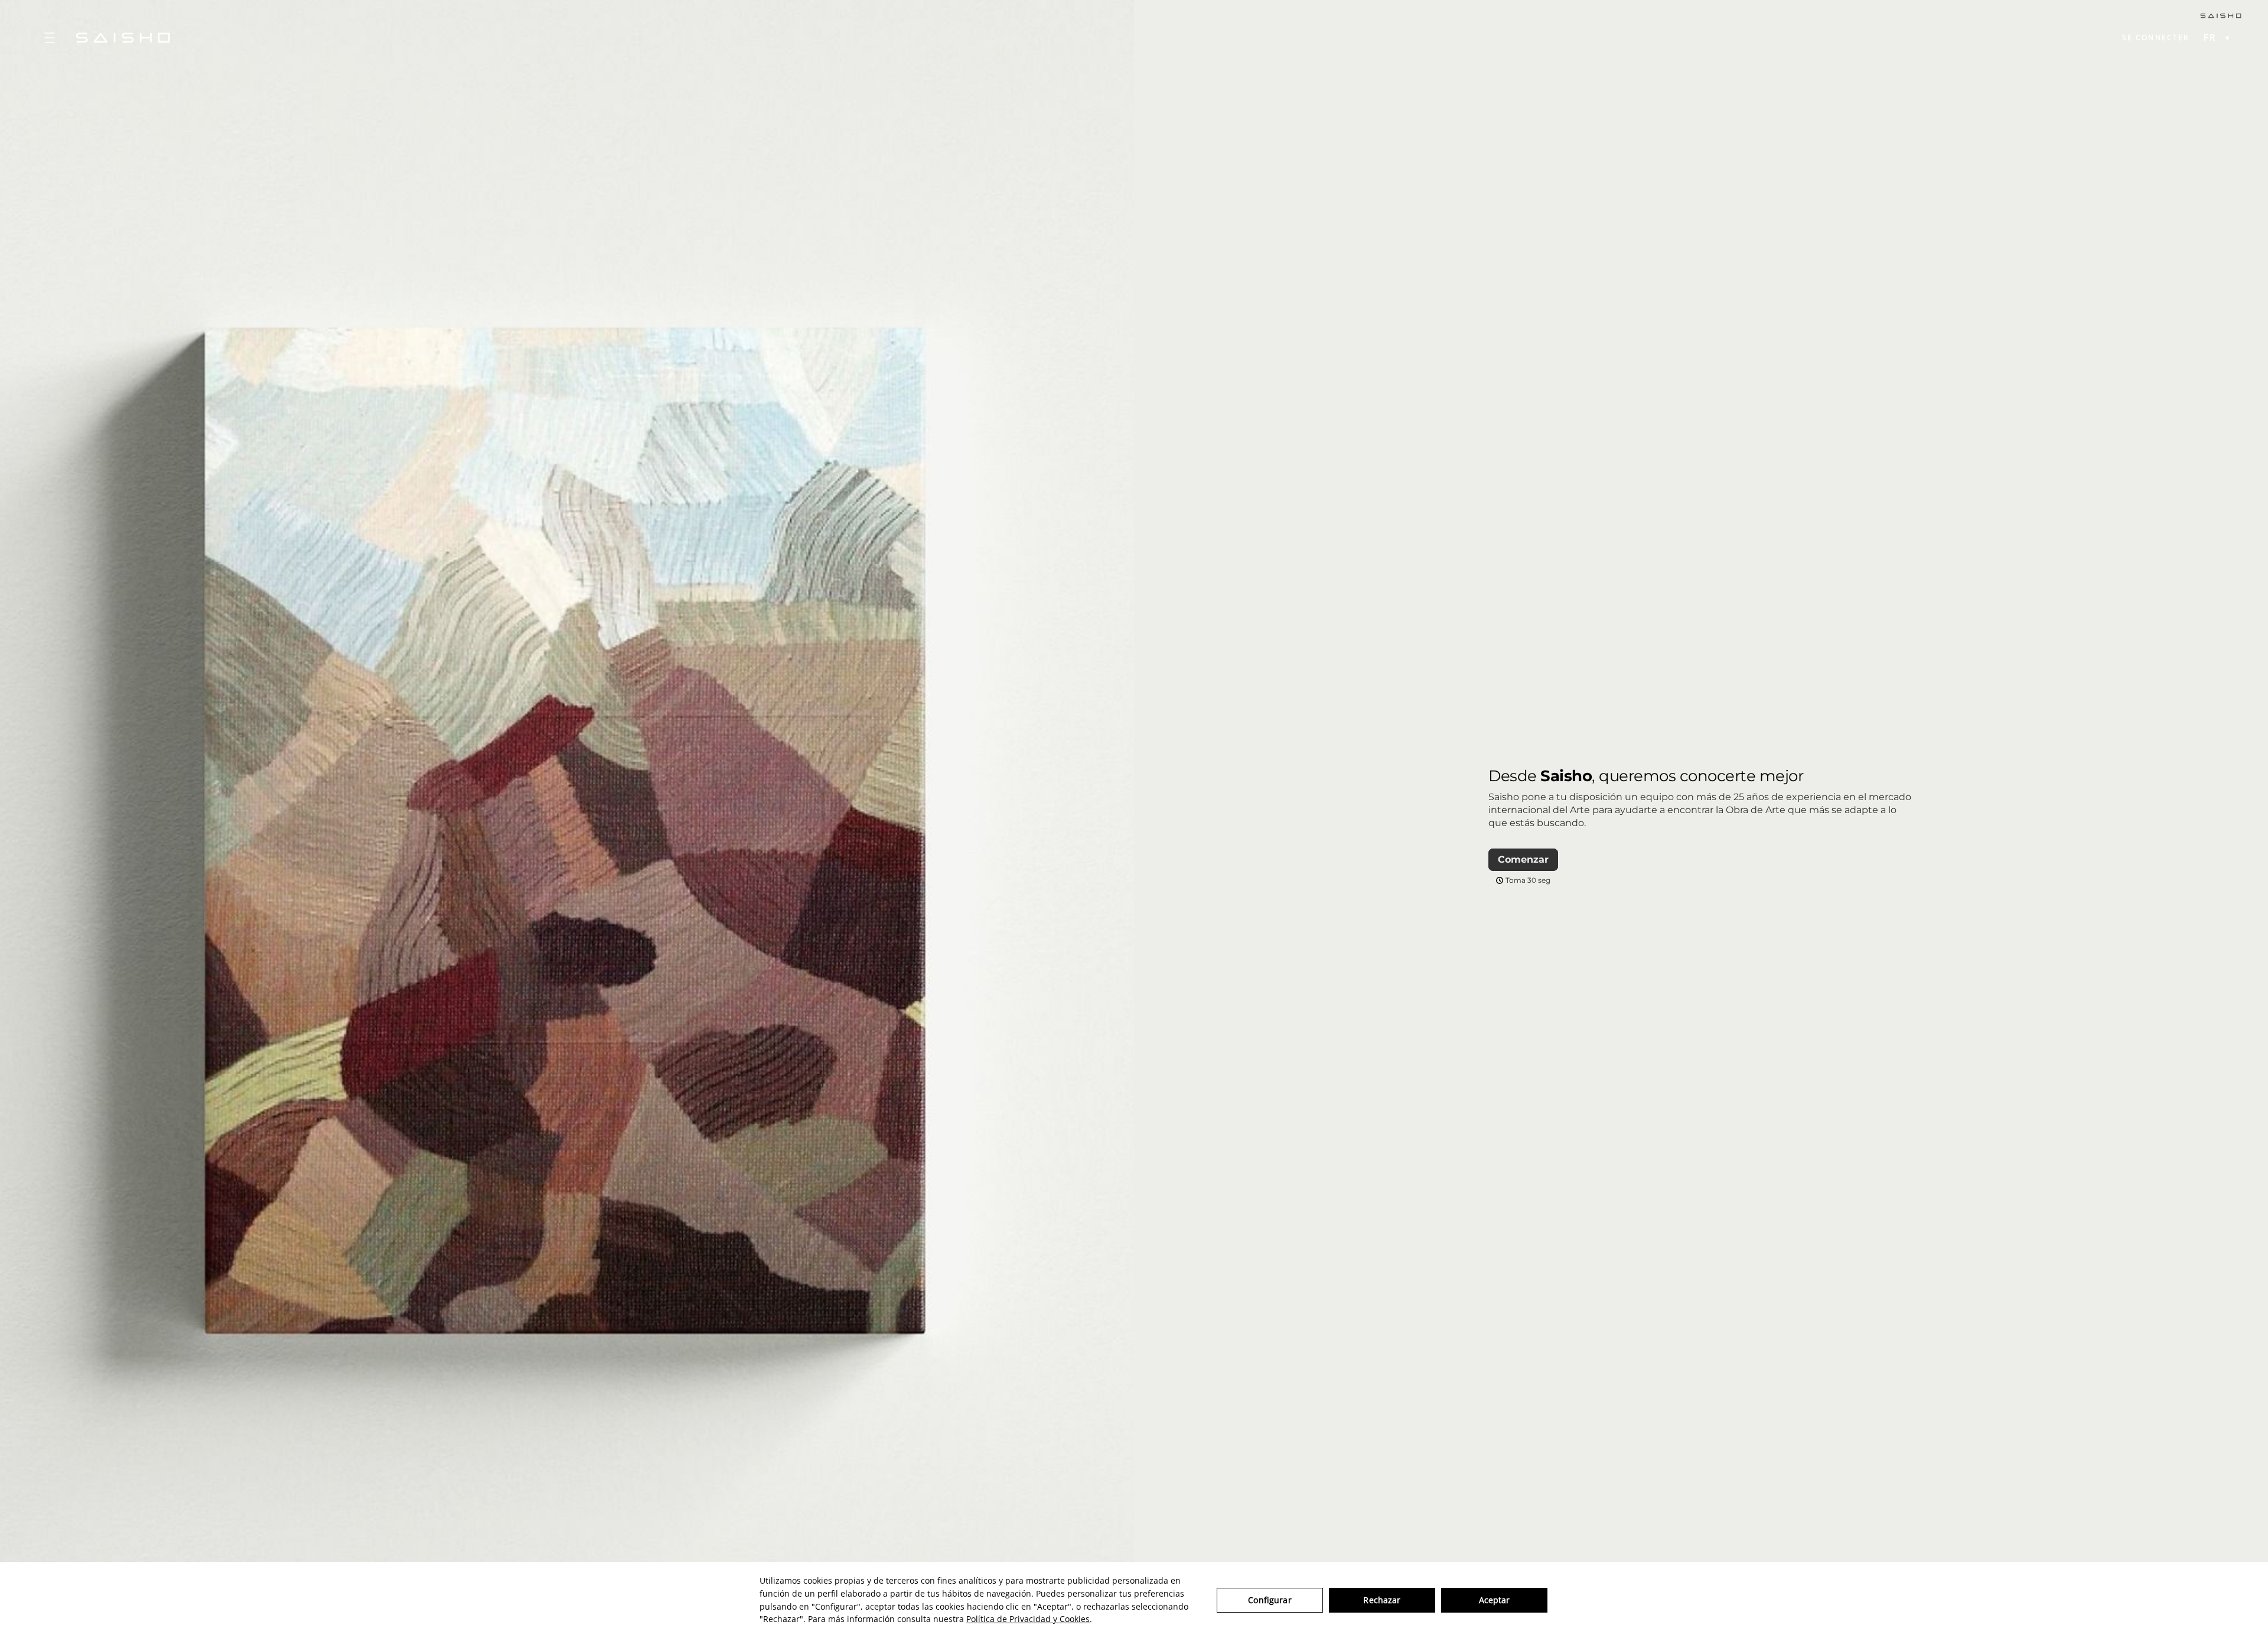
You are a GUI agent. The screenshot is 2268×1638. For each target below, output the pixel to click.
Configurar (1270, 1600)
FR (2210, 37)
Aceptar (1495, 1600)
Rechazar (1382, 1600)
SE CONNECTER (2156, 37)
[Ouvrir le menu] (50, 38)
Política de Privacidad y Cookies (1028, 1619)
